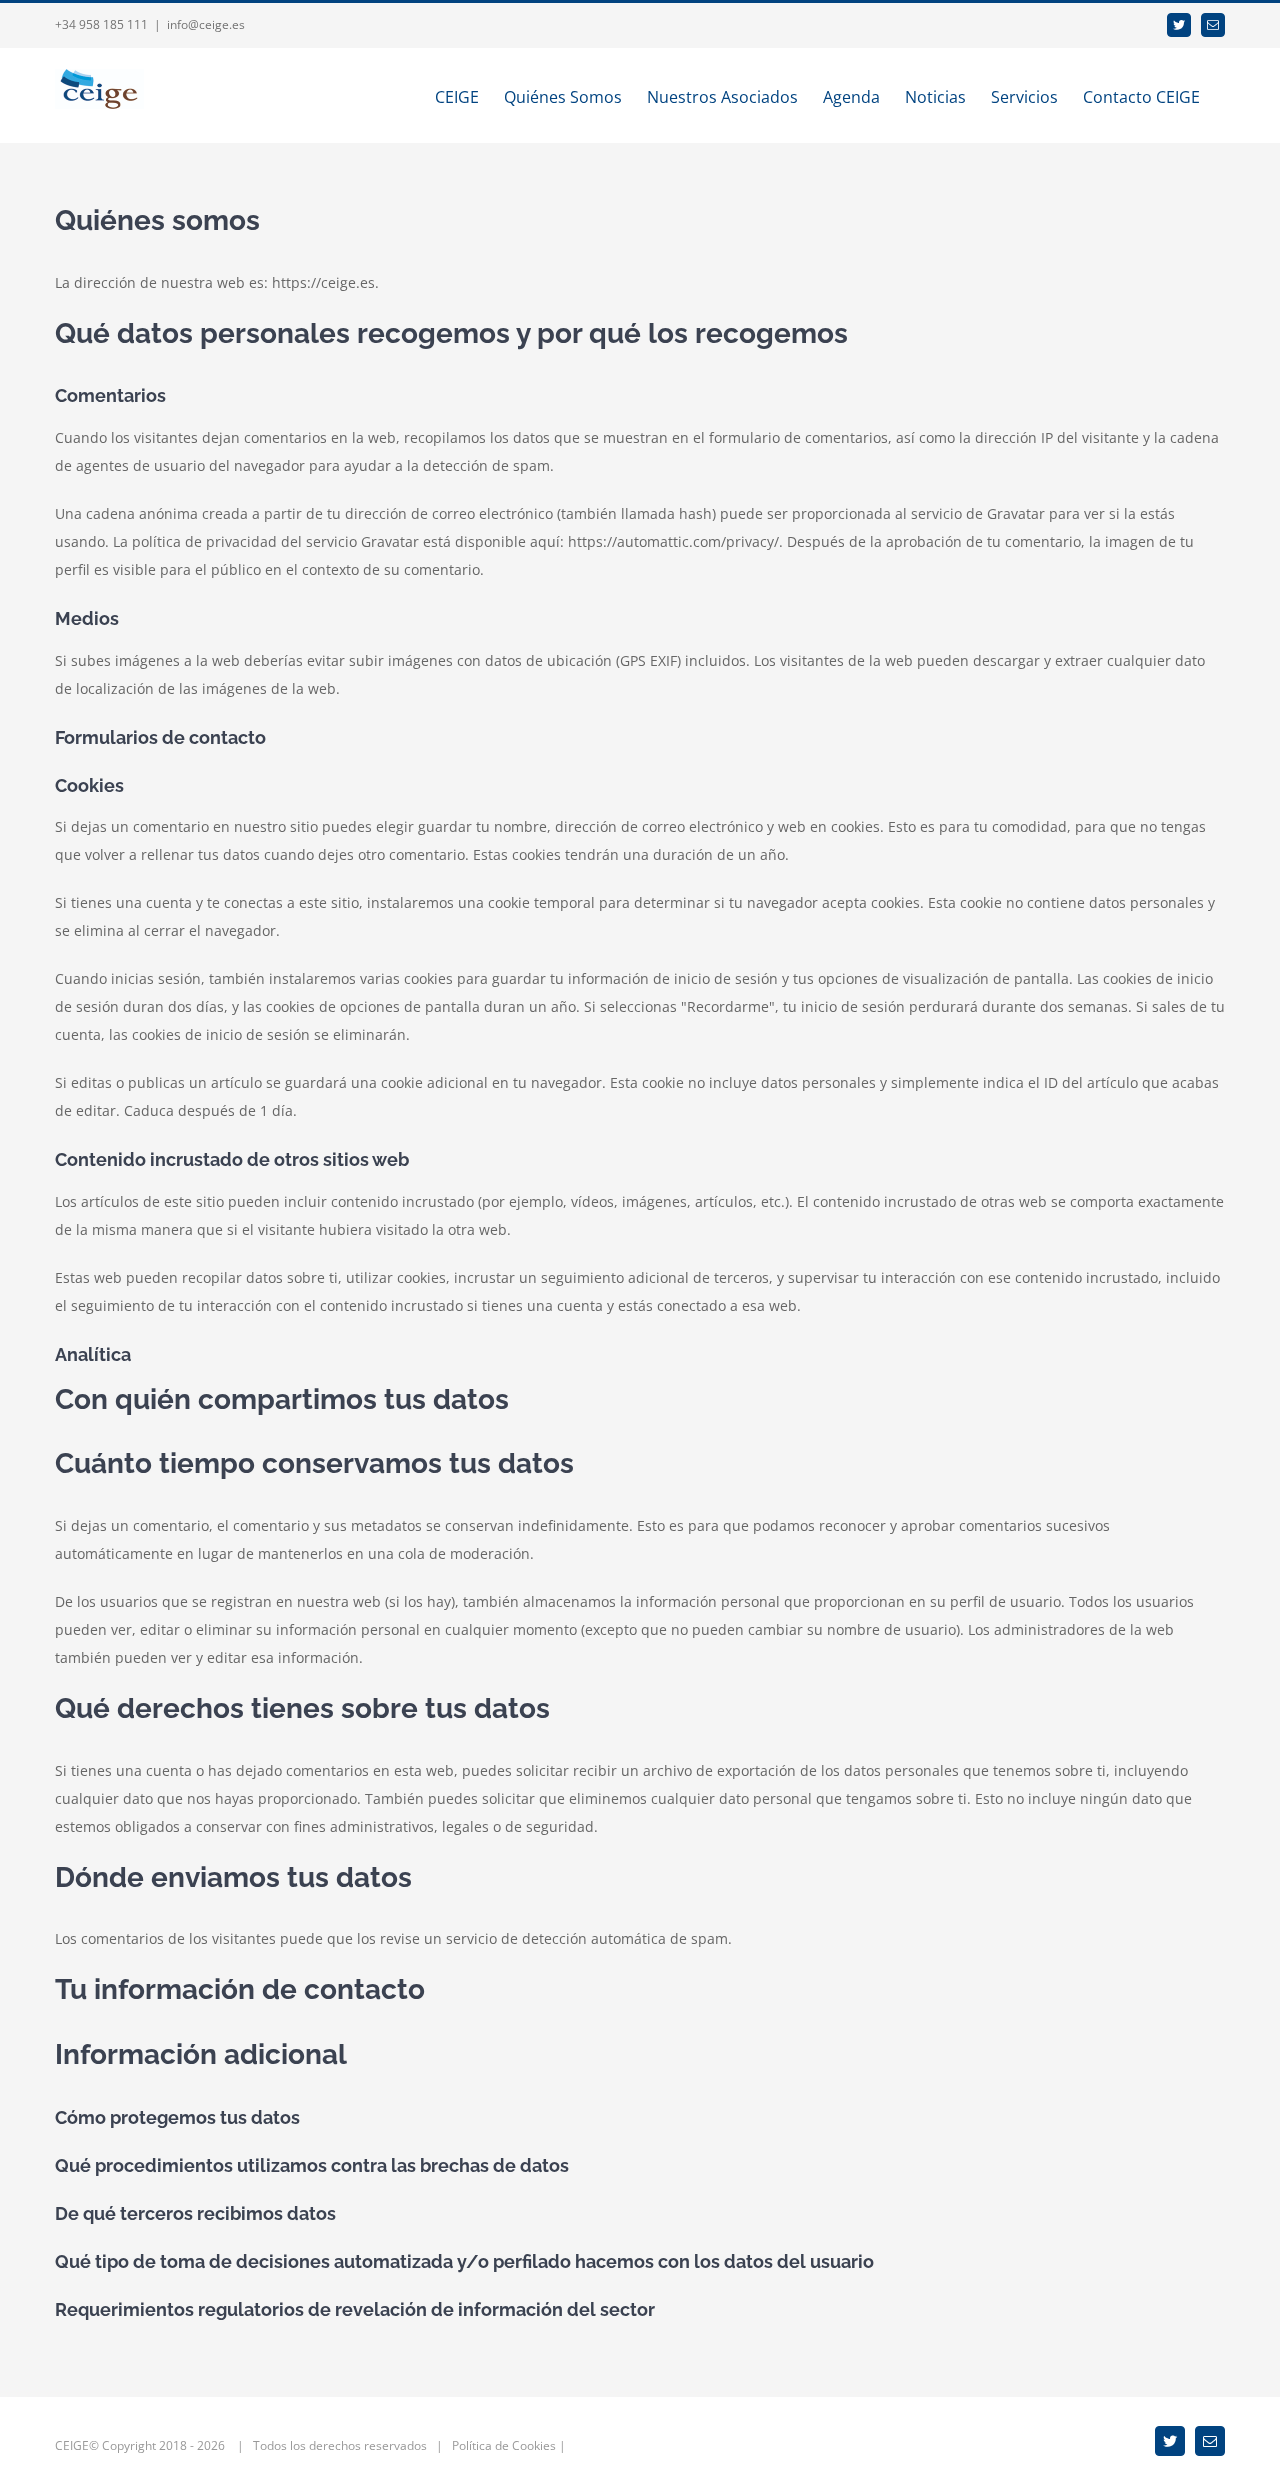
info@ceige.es (206, 24)
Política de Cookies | (509, 2445)
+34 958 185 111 (101, 24)
